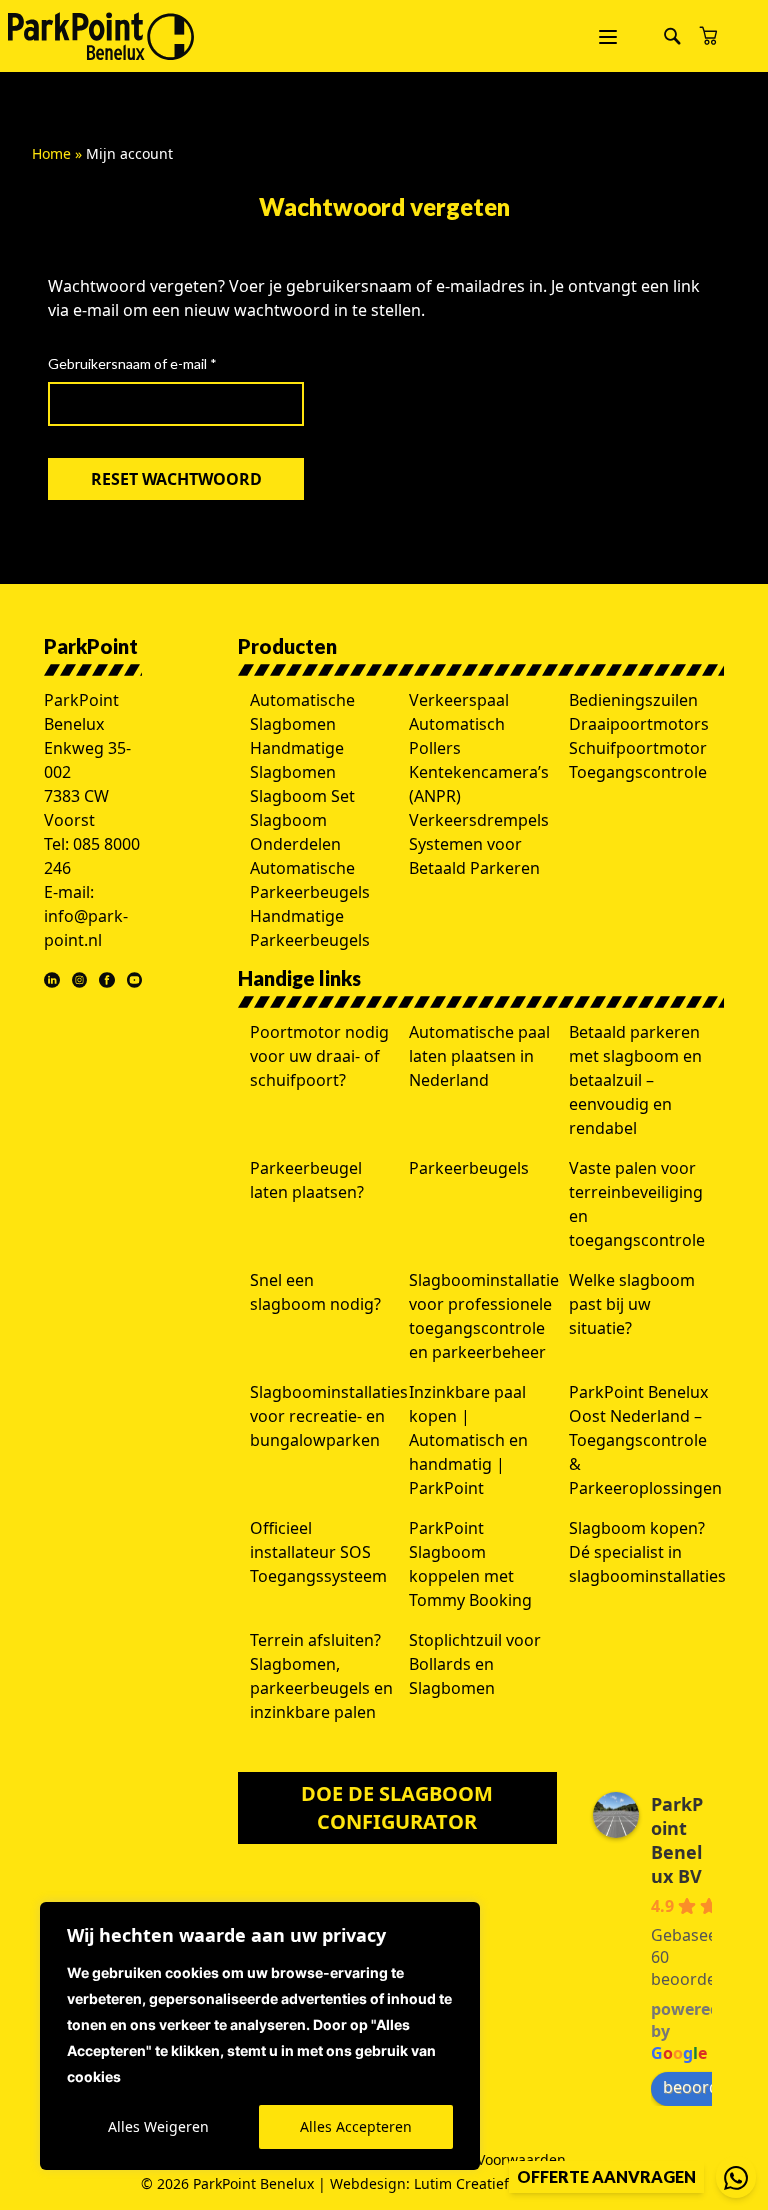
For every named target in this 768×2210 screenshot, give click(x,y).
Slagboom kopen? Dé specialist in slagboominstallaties (647, 1552)
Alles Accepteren (356, 2126)
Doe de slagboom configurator (397, 1807)
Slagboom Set (302, 796)
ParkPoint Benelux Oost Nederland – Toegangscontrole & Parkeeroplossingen (645, 1440)
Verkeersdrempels (479, 820)
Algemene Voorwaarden (485, 2159)
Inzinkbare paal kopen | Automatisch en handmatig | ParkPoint (468, 1440)
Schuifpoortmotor (638, 748)
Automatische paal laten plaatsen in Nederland (479, 1056)
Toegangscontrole (638, 772)
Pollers (435, 748)
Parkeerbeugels (469, 1168)
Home (51, 153)
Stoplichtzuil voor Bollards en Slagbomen (475, 1664)
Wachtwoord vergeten (384, 206)
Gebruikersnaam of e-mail (155, 363)
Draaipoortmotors (639, 724)
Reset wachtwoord (176, 479)
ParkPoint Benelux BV (677, 1840)
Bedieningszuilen (633, 700)
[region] (260, 2036)
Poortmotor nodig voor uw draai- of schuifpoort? (319, 1056)
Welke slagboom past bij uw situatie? (632, 1304)
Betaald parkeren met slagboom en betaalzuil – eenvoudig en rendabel (635, 1080)
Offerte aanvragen (606, 2176)
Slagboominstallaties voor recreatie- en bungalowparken (329, 1416)
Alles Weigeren (158, 2126)
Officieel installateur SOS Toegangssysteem (318, 1552)
